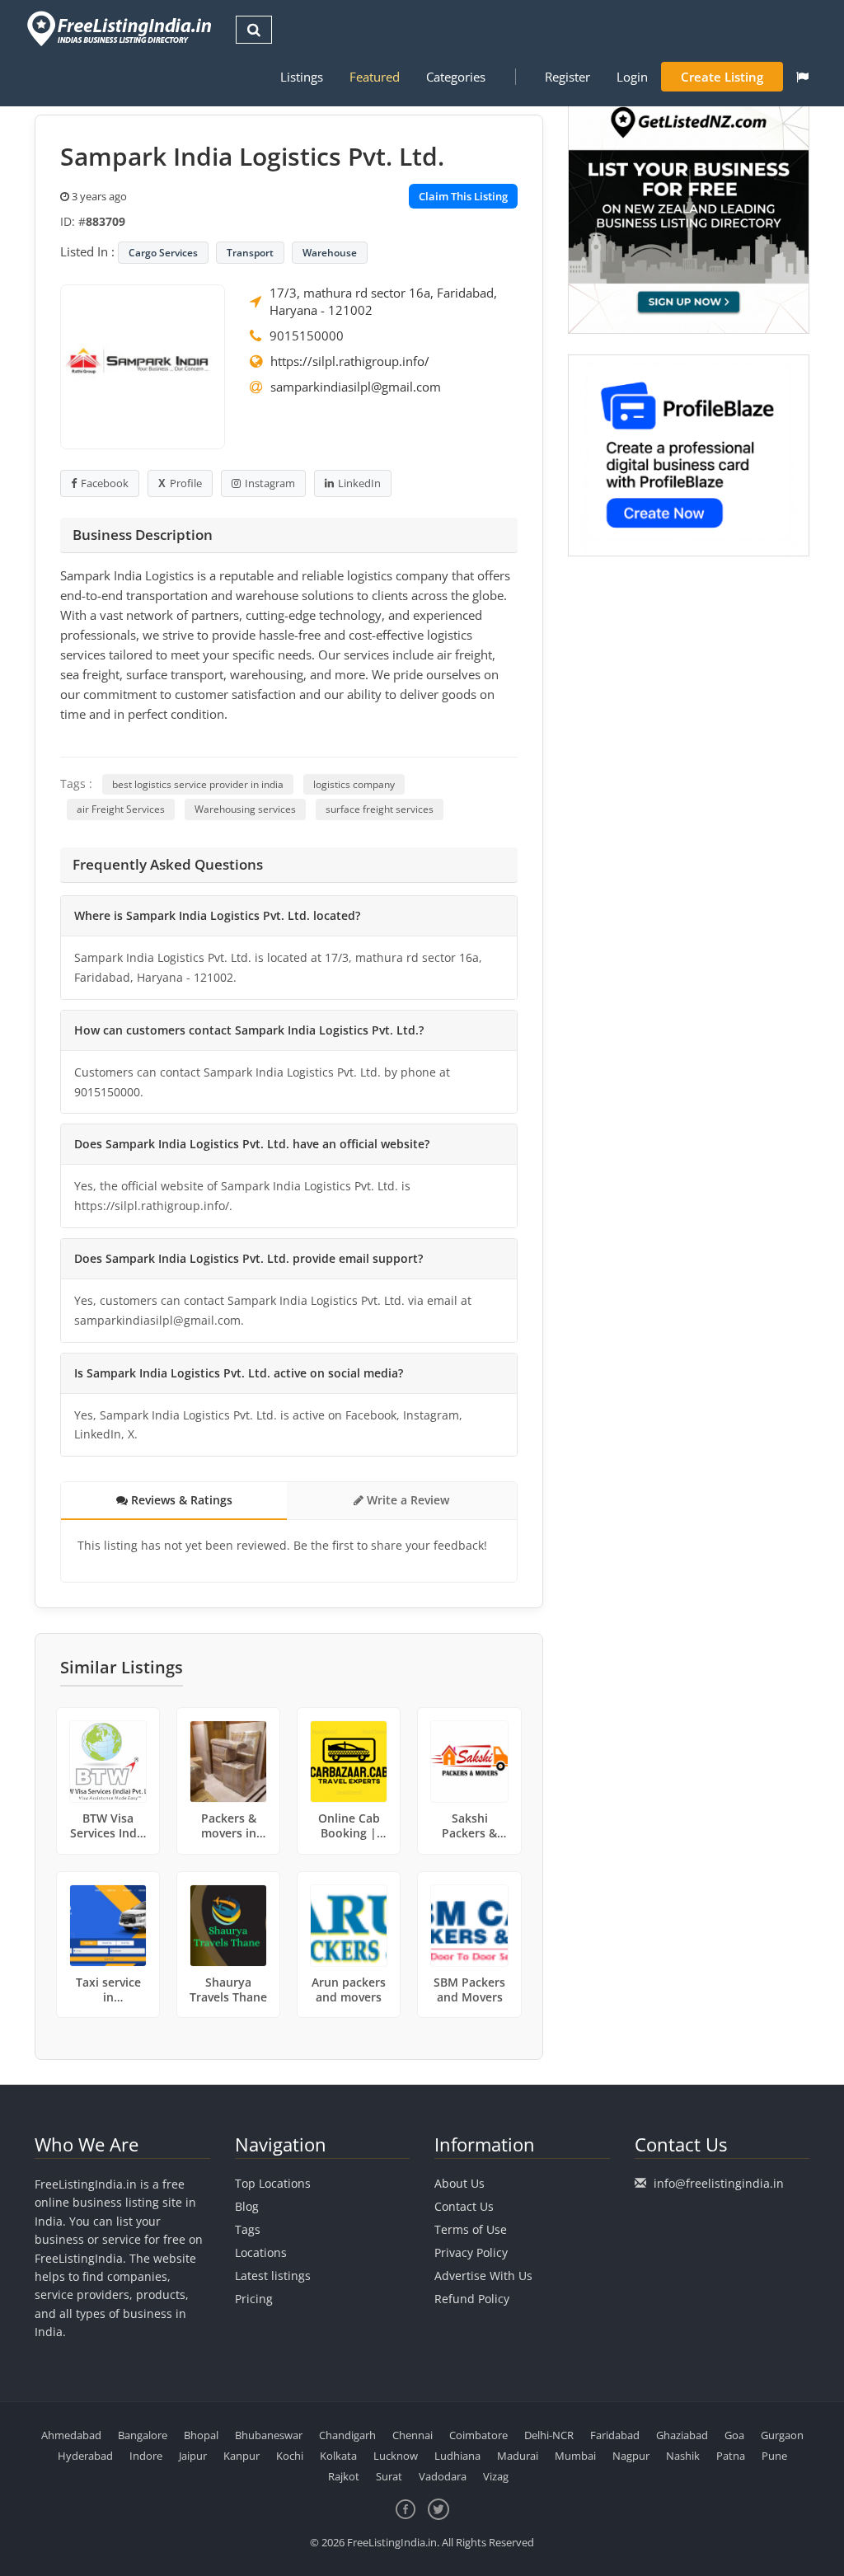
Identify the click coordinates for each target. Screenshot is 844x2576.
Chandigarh (347, 2435)
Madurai (518, 2456)
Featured (375, 77)
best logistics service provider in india (198, 784)
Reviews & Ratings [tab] (180, 1500)
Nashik (683, 2456)
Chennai (413, 2435)
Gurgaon (782, 2435)
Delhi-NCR (549, 2435)
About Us (460, 2183)
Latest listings (273, 2276)
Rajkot (344, 2476)
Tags (248, 2229)
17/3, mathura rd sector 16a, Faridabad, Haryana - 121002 (383, 301)
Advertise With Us (483, 2276)
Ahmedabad (71, 2435)
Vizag (496, 2476)
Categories (456, 77)
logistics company (354, 784)
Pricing (254, 2299)
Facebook (105, 483)
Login (632, 77)
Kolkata (338, 2456)
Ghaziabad (682, 2435)
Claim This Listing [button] (463, 196)
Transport (250, 253)
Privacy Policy (471, 2252)
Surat (389, 2476)
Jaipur (193, 2456)
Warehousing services (245, 809)
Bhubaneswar (269, 2435)
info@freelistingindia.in (719, 2183)
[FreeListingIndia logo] (121, 28)
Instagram (270, 483)
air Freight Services (121, 809)
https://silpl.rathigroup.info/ (350, 361)
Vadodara (443, 2476)
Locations (261, 2252)
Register (567, 77)
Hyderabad (85, 2456)
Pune (774, 2456)
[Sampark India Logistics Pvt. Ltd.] (143, 365)
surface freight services (380, 809)
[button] (802, 77)
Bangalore (143, 2435)
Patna (731, 2456)
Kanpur (241, 2456)
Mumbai (575, 2456)
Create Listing (722, 77)
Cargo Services (163, 253)
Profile (186, 483)
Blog (247, 2206)
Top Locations (273, 2183)
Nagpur (631, 2456)
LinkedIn (359, 483)
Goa (734, 2435)
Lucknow (396, 2456)
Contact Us (464, 2206)
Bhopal (201, 2435)
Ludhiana (457, 2456)
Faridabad (615, 2435)
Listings (302, 77)
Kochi (290, 2456)
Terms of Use (471, 2229)
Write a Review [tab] (406, 1500)
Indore (146, 2456)
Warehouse (330, 253)
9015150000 (307, 335)
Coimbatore (478, 2435)
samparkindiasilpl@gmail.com (356, 387)
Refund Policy (472, 2299)
